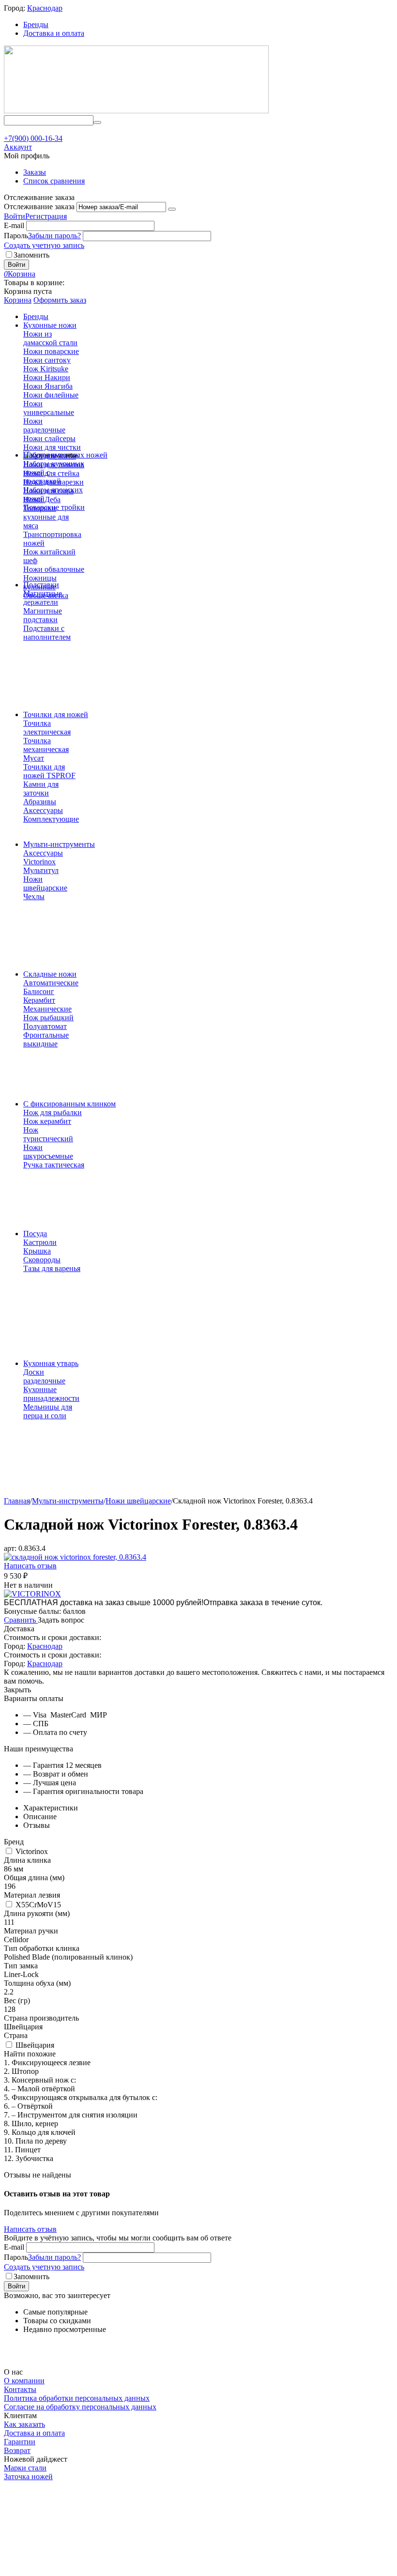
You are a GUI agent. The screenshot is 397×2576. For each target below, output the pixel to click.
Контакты (20, 2389)
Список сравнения (54, 181)
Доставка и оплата (54, 33)
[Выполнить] (172, 209)
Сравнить (21, 1620)
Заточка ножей (28, 2476)
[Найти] (97, 123)
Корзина (18, 300)
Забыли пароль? (54, 236)
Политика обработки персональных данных (77, 2398)
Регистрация (46, 216)
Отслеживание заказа (39, 207)
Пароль (16, 236)
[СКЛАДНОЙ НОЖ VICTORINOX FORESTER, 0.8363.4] (75, 1557)
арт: (10, 1548)
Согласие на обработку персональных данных (80, 2407)
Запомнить (31, 255)
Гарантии (20, 2442)
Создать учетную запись (44, 245)
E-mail (14, 225)
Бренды (36, 24)
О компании (24, 2381)
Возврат (17, 2450)
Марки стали (25, 2468)
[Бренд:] (32, 1594)
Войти (15, 216)
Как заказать (24, 2424)
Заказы (35, 172)
